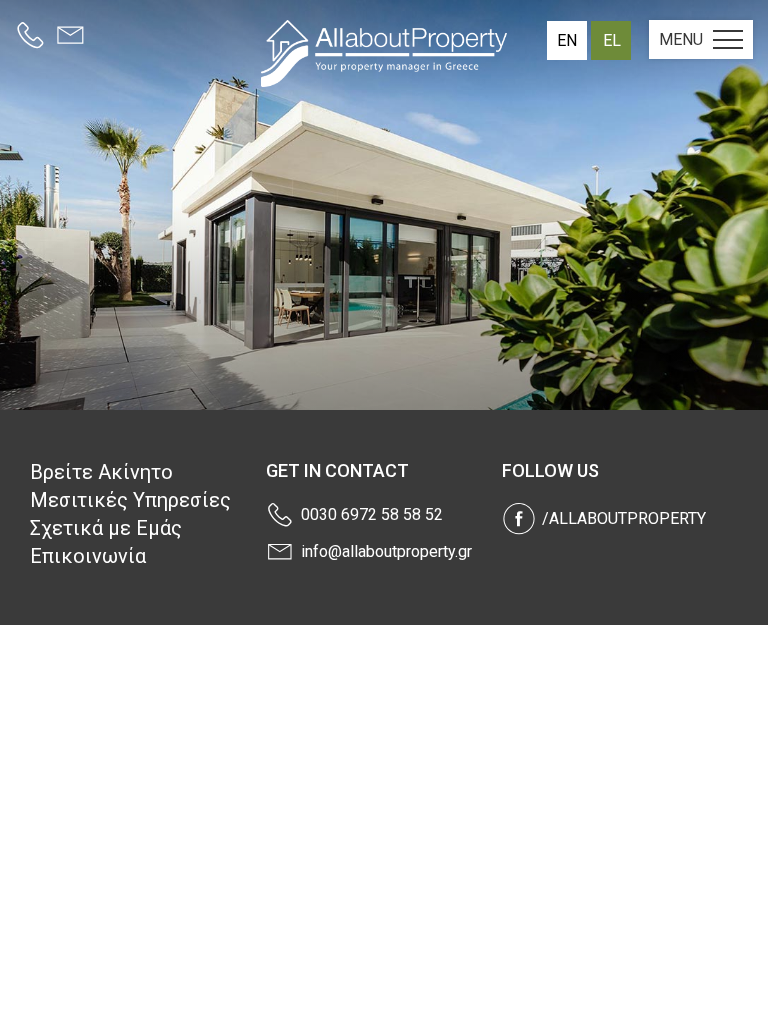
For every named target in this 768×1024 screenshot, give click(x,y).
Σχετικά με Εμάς (106, 528)
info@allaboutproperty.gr (386, 551)
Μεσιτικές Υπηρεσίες (130, 500)
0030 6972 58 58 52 (372, 514)
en (567, 40)
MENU (681, 39)
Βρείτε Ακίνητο (101, 472)
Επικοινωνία (88, 556)
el (612, 40)
